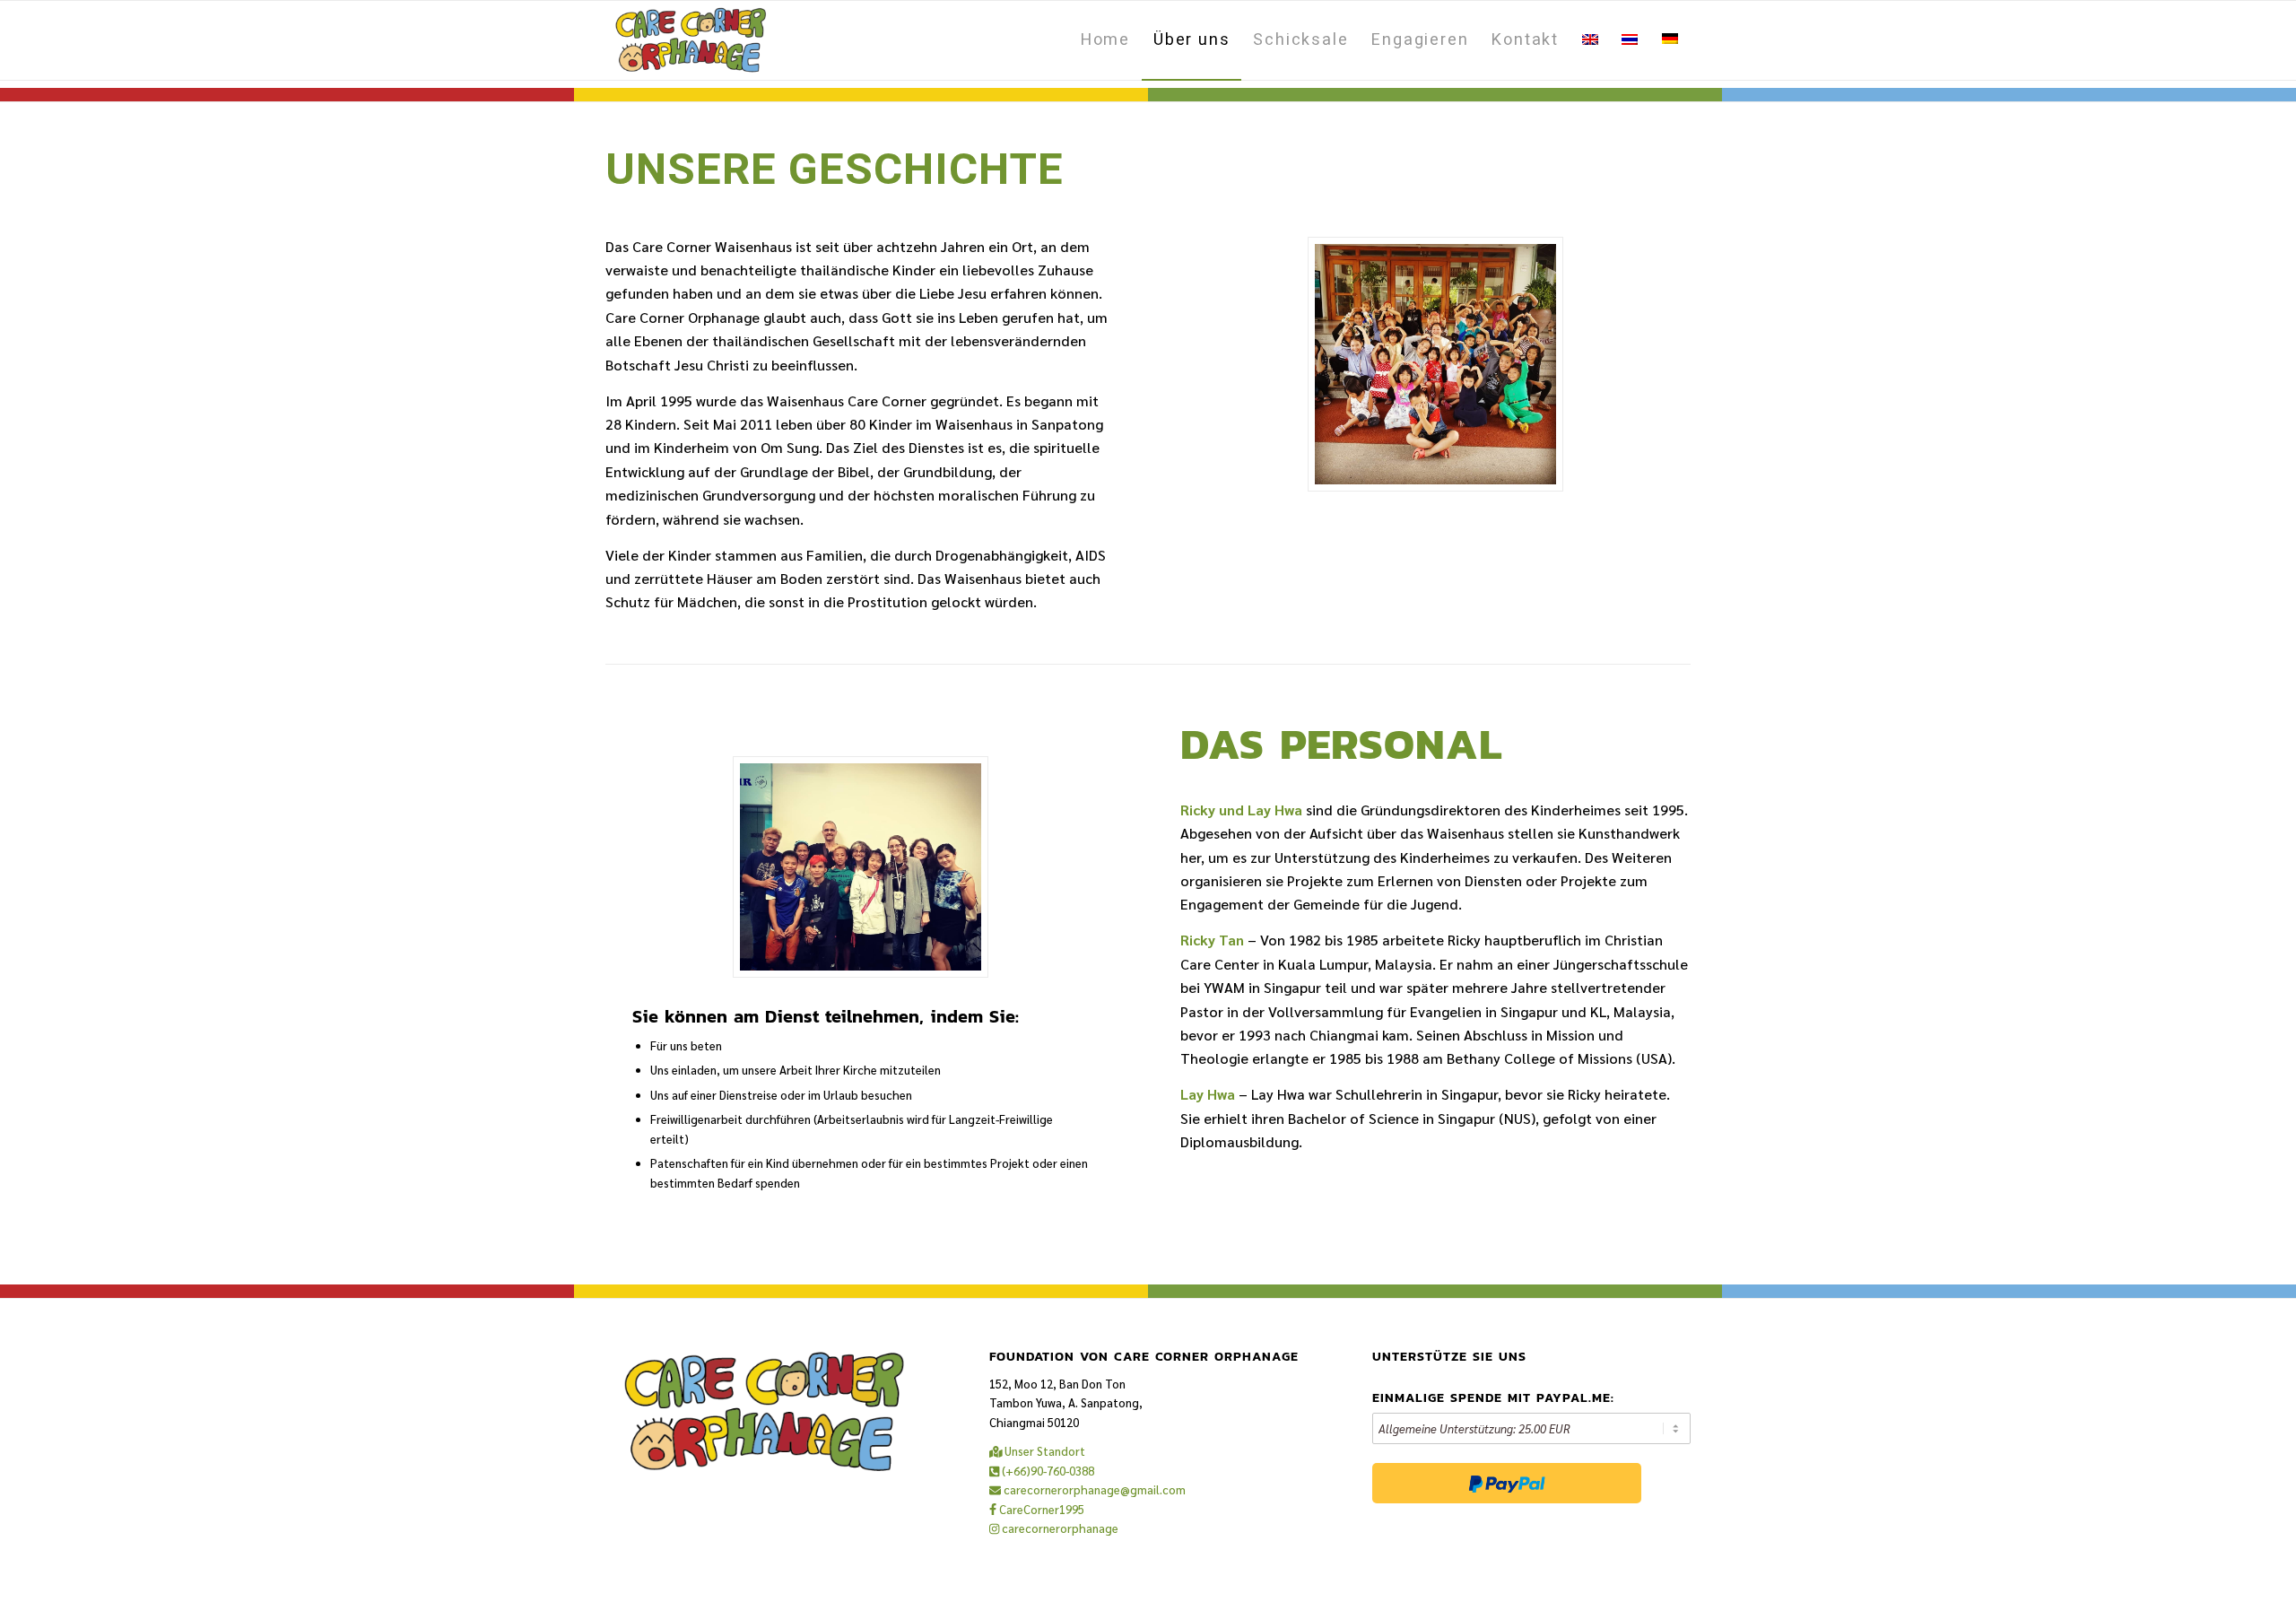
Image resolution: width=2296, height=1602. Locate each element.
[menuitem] (1105, 40)
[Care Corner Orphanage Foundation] (691, 40)
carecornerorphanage (1059, 1528)
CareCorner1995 (1040, 1509)
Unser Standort (1044, 1451)
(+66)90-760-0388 (1047, 1471)
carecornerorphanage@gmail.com (1093, 1489)
